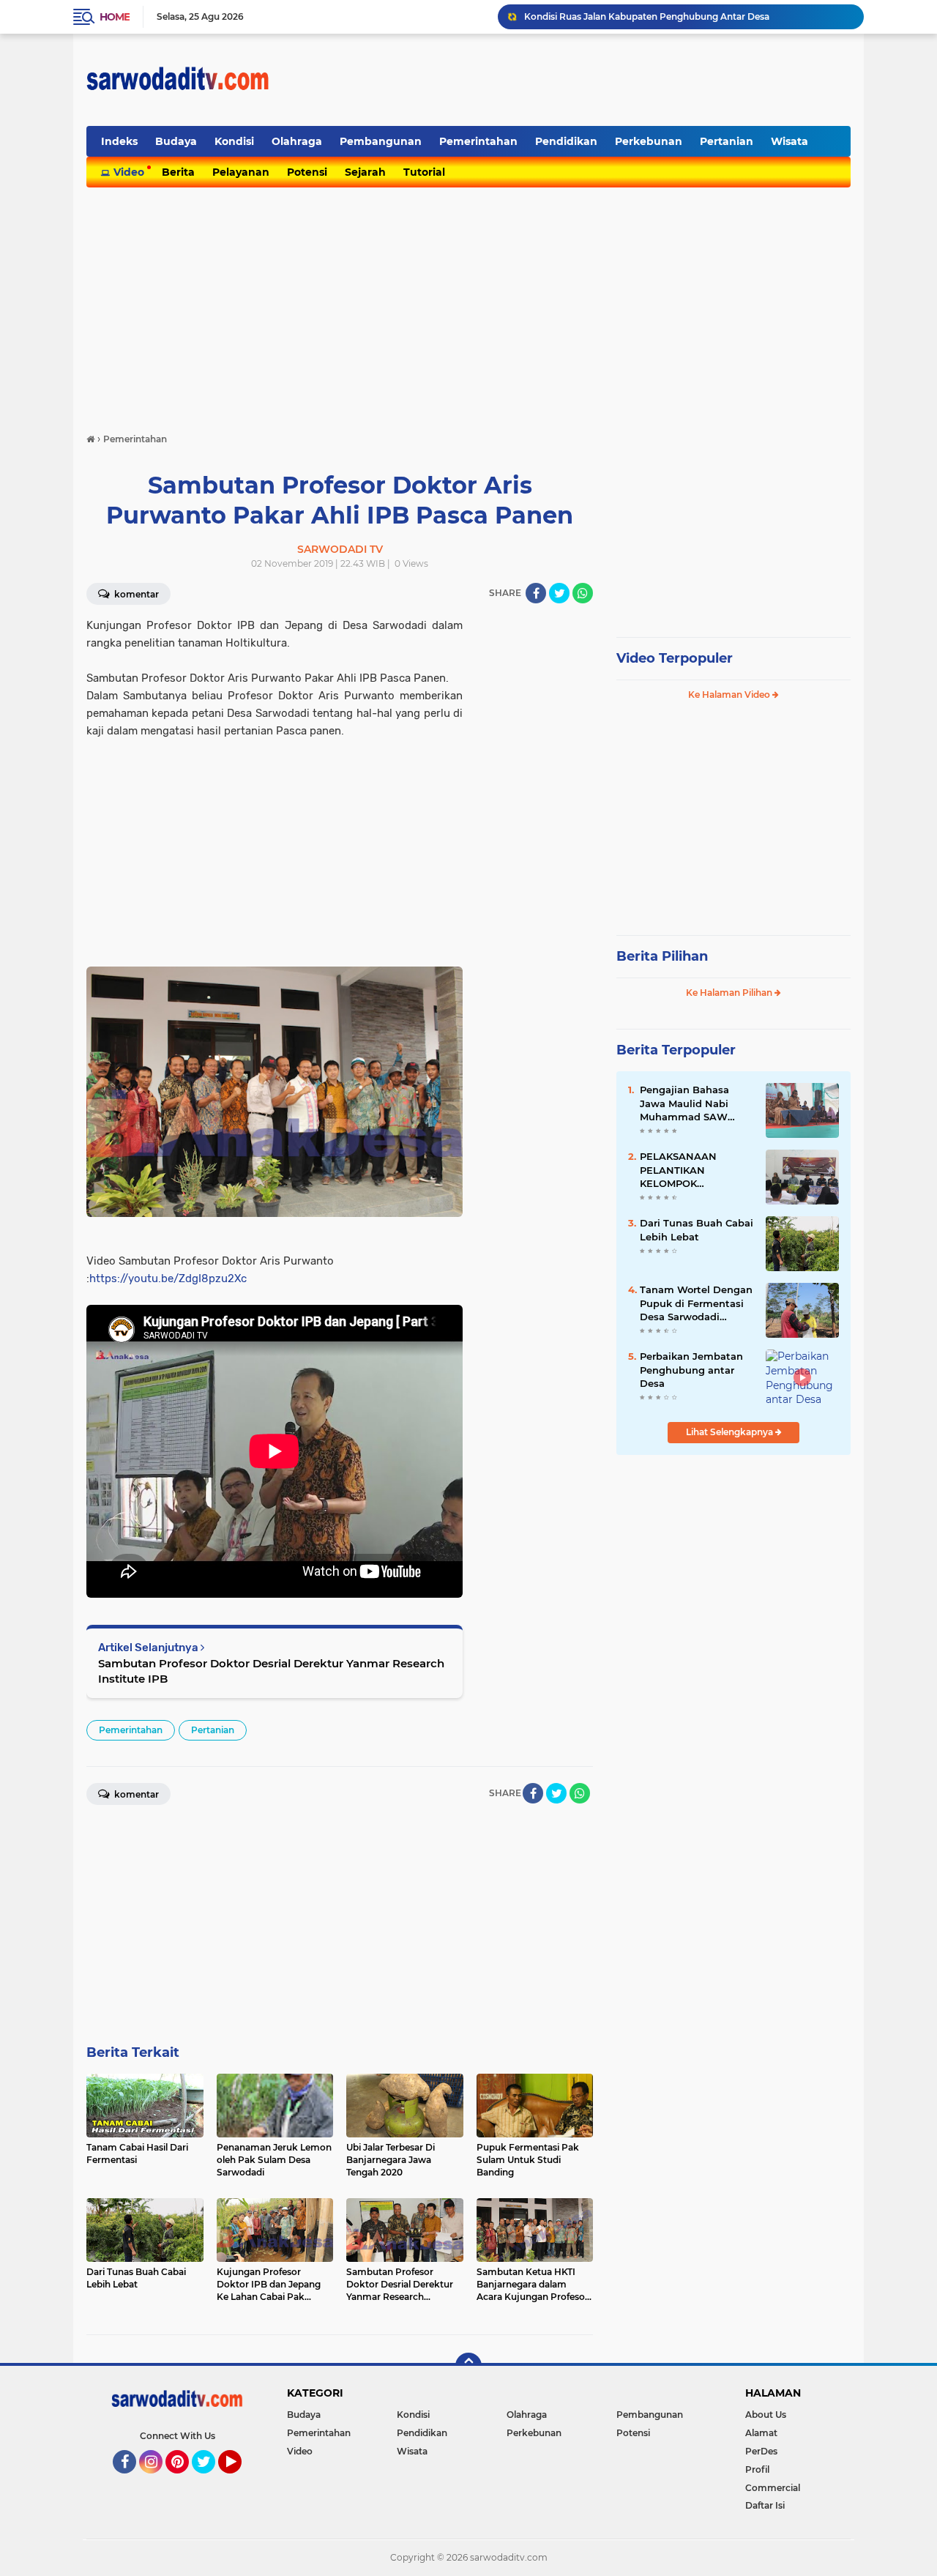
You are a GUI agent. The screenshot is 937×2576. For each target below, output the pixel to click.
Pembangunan (381, 141)
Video (129, 172)
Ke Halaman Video (730, 695)
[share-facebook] (536, 593)
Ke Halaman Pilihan (730, 993)
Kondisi (234, 141)
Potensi (307, 172)
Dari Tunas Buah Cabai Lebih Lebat (697, 1229)
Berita (178, 172)
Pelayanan (241, 172)
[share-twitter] (559, 593)
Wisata (789, 141)
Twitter (210, 2480)
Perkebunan (649, 141)
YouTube (240, 2480)
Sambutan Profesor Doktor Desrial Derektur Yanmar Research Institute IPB (271, 1671)
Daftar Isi (765, 2505)
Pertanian (727, 141)
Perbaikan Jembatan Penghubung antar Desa (691, 1369)
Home (115, 17)
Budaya (176, 141)
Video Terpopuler (675, 658)
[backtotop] (468, 2366)
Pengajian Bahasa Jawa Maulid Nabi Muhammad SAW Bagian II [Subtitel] (687, 1103)
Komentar (135, 594)
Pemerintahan (478, 141)
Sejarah (365, 172)
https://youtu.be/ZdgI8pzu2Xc (168, 1278)
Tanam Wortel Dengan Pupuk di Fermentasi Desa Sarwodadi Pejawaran (696, 1303)
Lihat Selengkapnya (731, 1432)
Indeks (119, 141)
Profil (757, 2469)
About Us (766, 2415)
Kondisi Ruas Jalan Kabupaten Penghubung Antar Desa (647, 16)
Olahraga (297, 141)
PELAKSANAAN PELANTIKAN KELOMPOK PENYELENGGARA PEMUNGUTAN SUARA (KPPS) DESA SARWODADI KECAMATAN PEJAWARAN (695, 1170)
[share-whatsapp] (583, 593)
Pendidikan (566, 141)
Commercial (773, 2488)
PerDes (761, 2451)
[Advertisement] (584, 80)
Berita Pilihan (662, 956)
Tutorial (424, 172)
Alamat (761, 2433)
